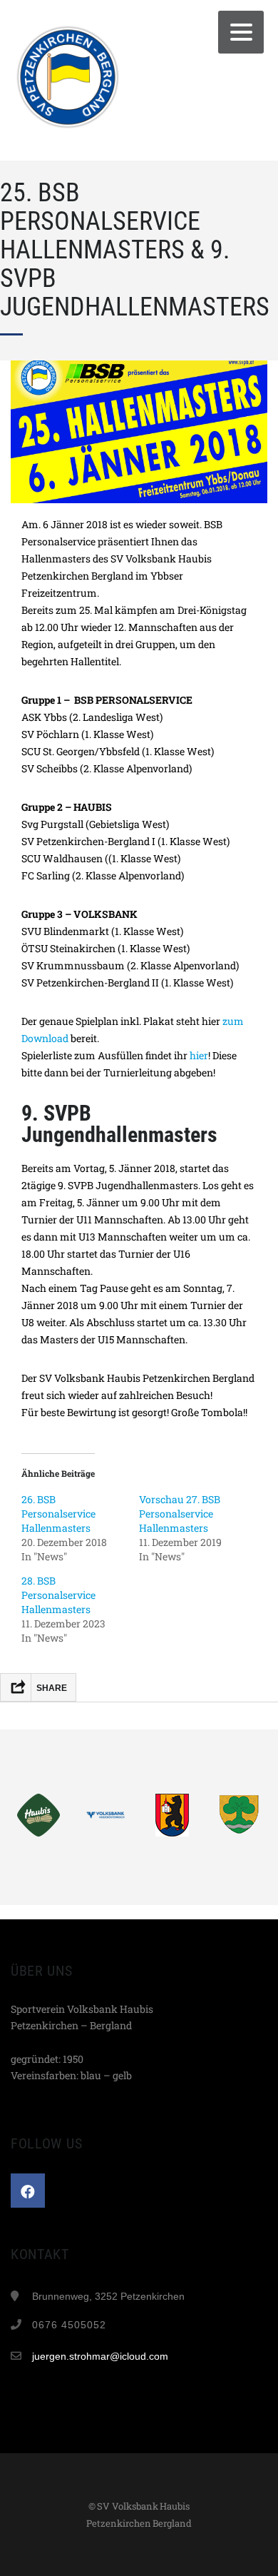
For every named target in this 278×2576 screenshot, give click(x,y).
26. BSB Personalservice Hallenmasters (58, 1514)
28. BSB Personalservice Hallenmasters (58, 1595)
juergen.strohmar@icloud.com (100, 2356)
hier (199, 1055)
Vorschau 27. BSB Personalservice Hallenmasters (180, 1514)
